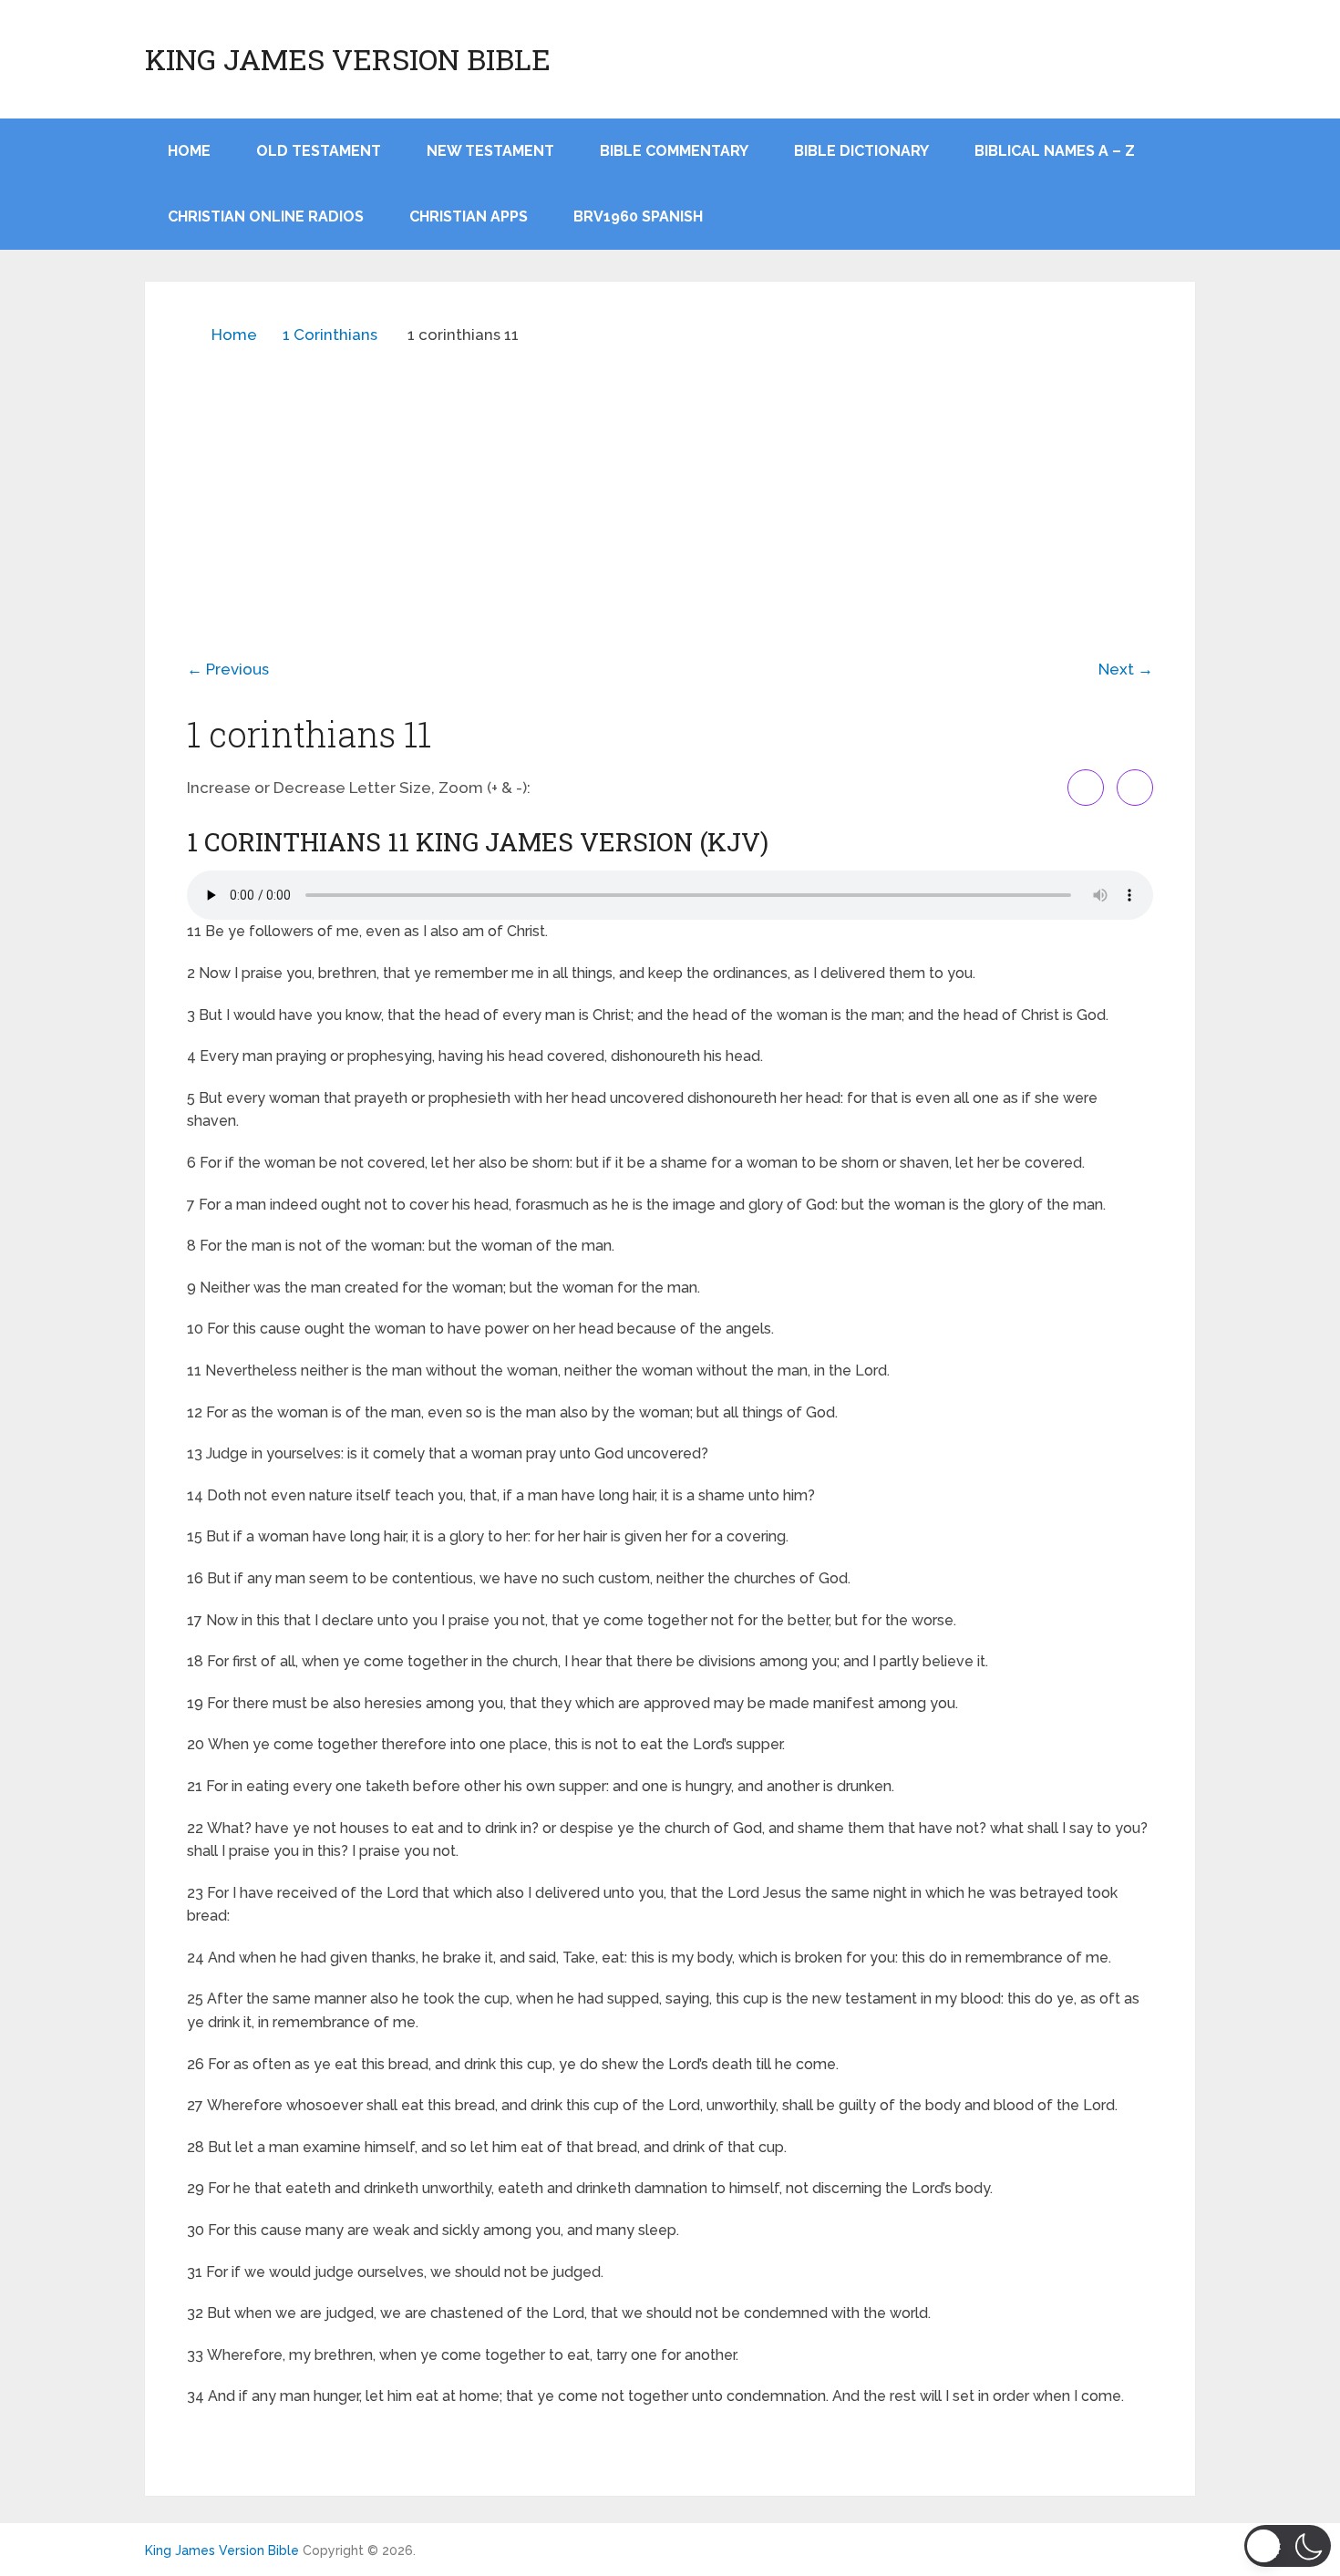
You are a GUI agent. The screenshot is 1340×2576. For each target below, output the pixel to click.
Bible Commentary (674, 151)
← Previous (228, 669)
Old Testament (319, 151)
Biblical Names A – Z (1055, 151)
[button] (1288, 2546)
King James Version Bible (348, 59)
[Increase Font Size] (1086, 788)
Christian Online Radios (266, 216)
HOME (189, 151)
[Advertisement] (670, 489)
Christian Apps (469, 216)
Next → (1126, 669)
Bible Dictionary (861, 151)
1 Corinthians (330, 335)
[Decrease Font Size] (1135, 788)
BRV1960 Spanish (638, 216)
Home (234, 335)
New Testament (490, 151)
